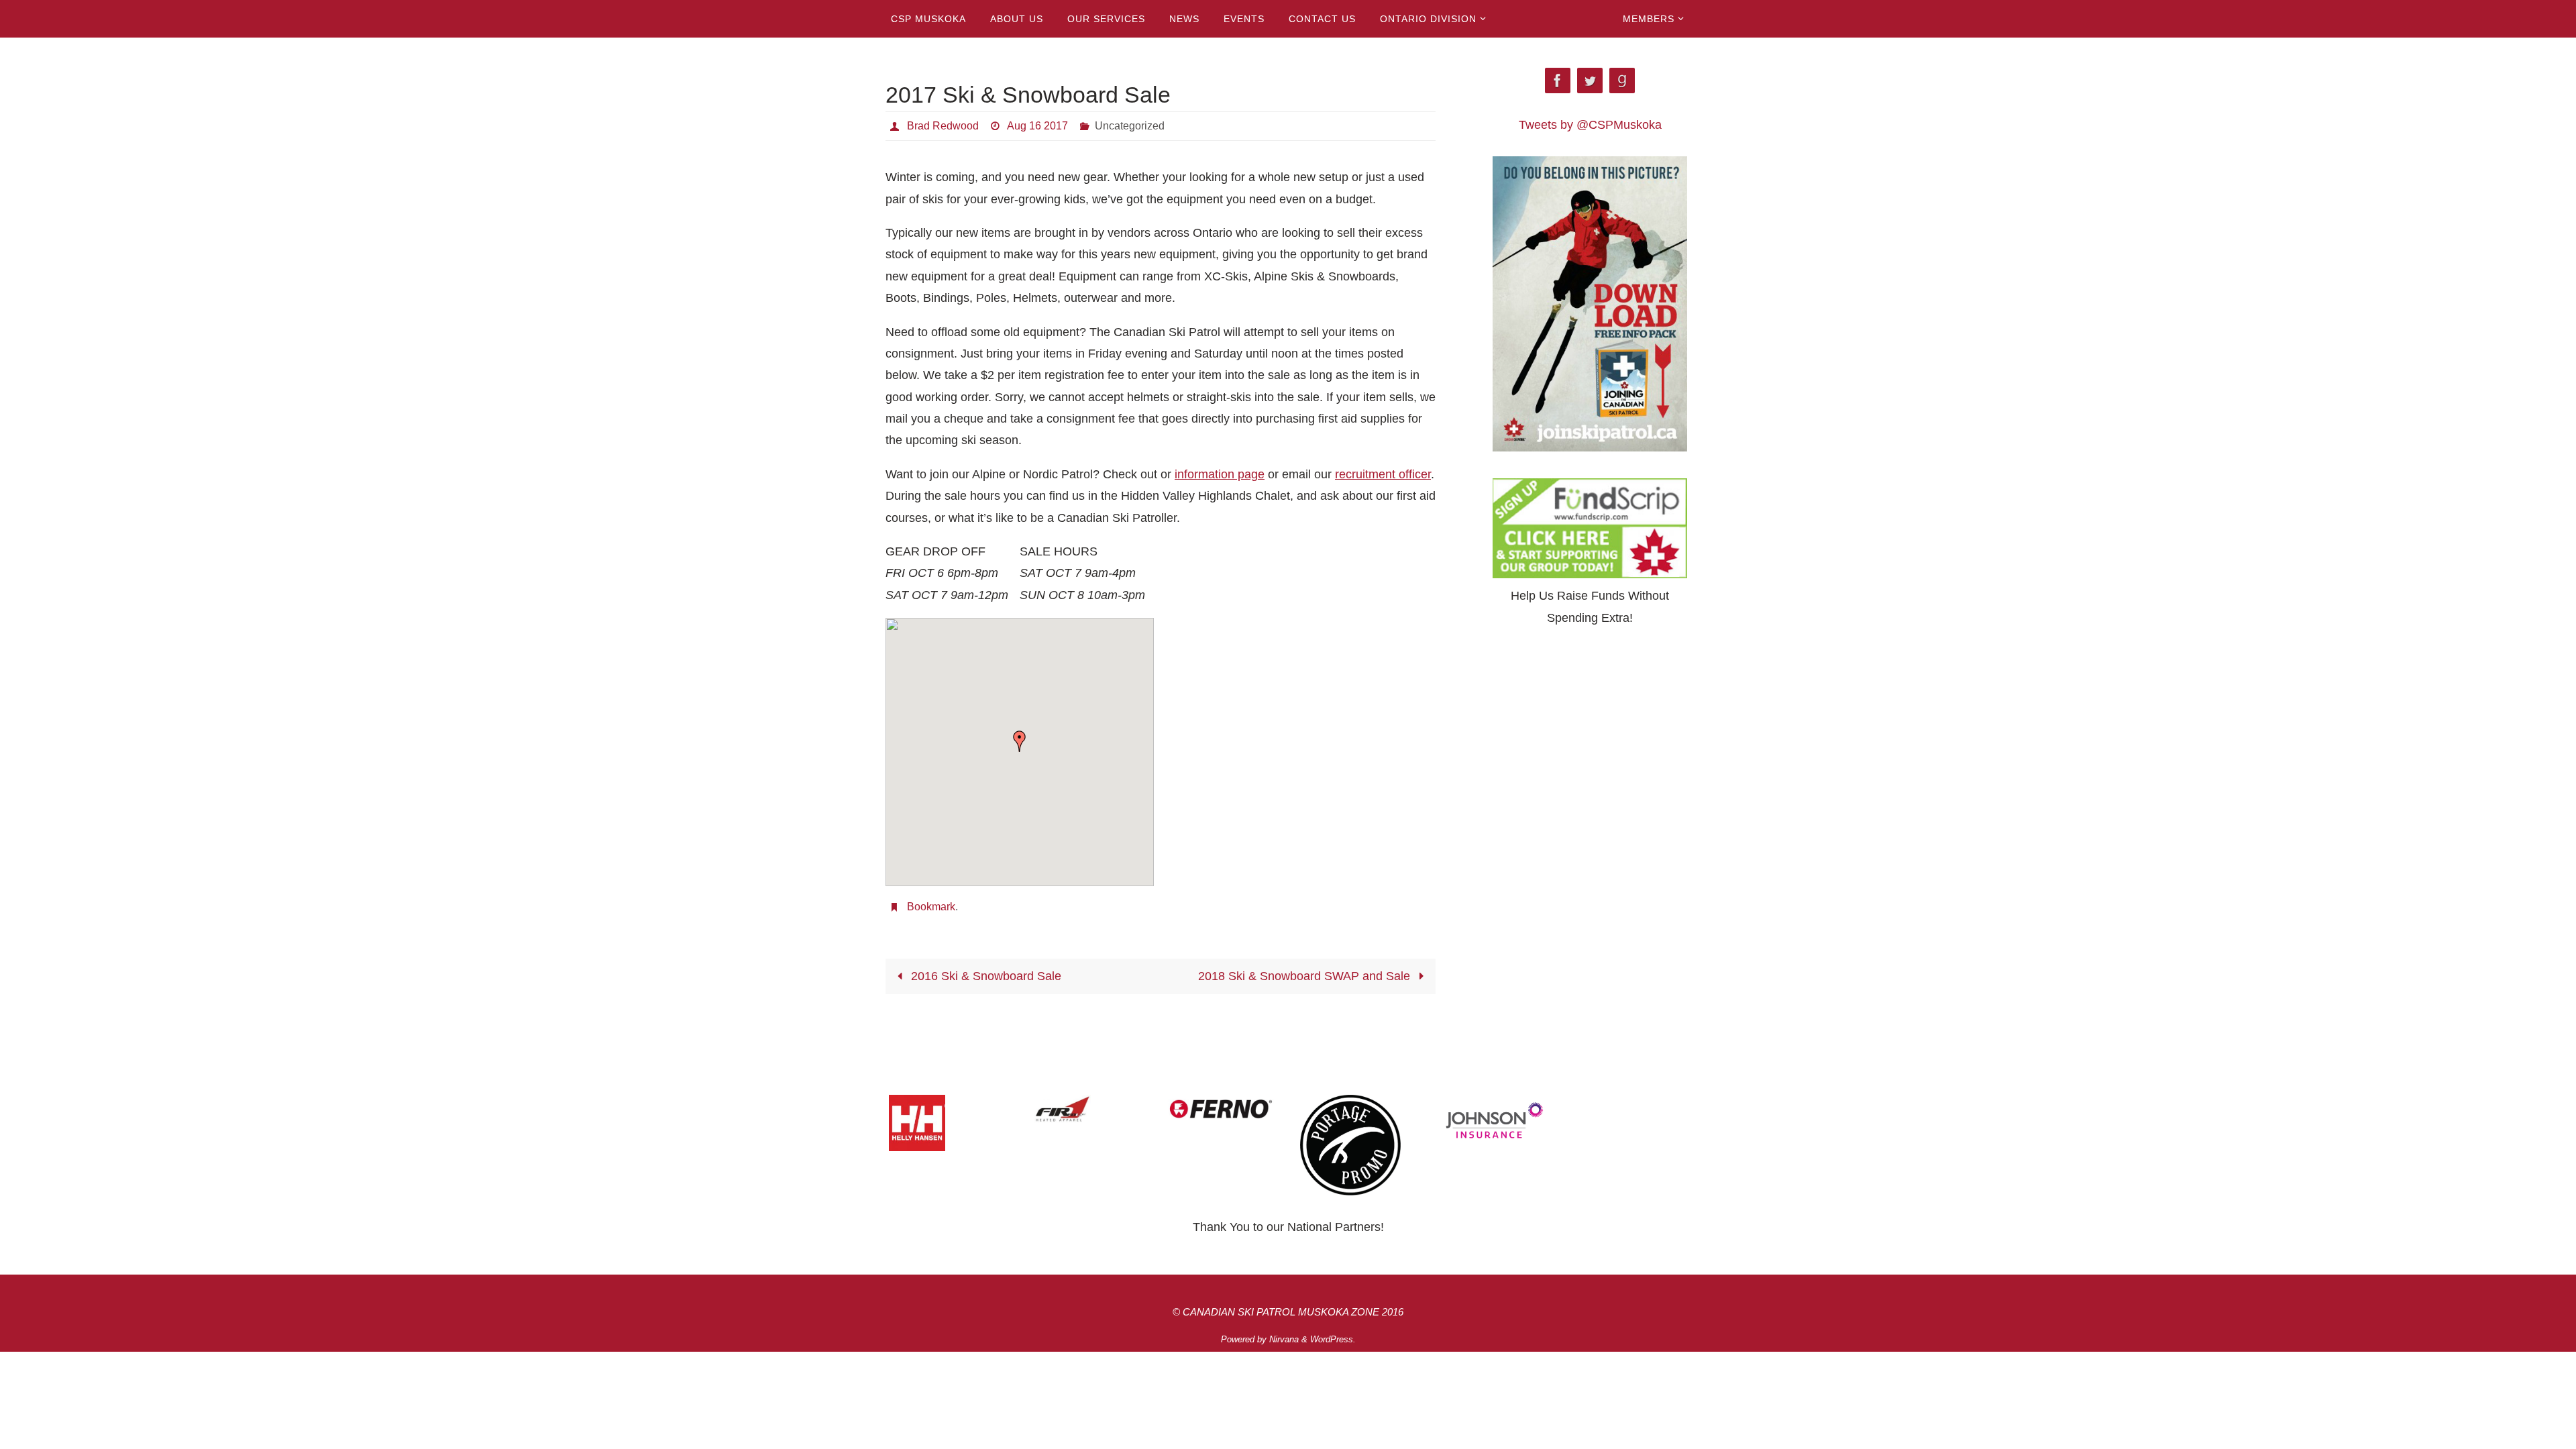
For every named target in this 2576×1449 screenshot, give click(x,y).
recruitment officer (1383, 474)
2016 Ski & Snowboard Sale (984, 976)
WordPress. (1333, 1339)
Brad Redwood (943, 126)
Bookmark (931, 907)
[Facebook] (1558, 81)
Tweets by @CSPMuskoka (1590, 125)
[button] (1020, 741)
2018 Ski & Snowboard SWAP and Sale (1306, 976)
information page (1220, 474)
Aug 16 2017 (1037, 126)
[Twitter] (1590, 81)
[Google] (1622, 81)
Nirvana (1284, 1339)
